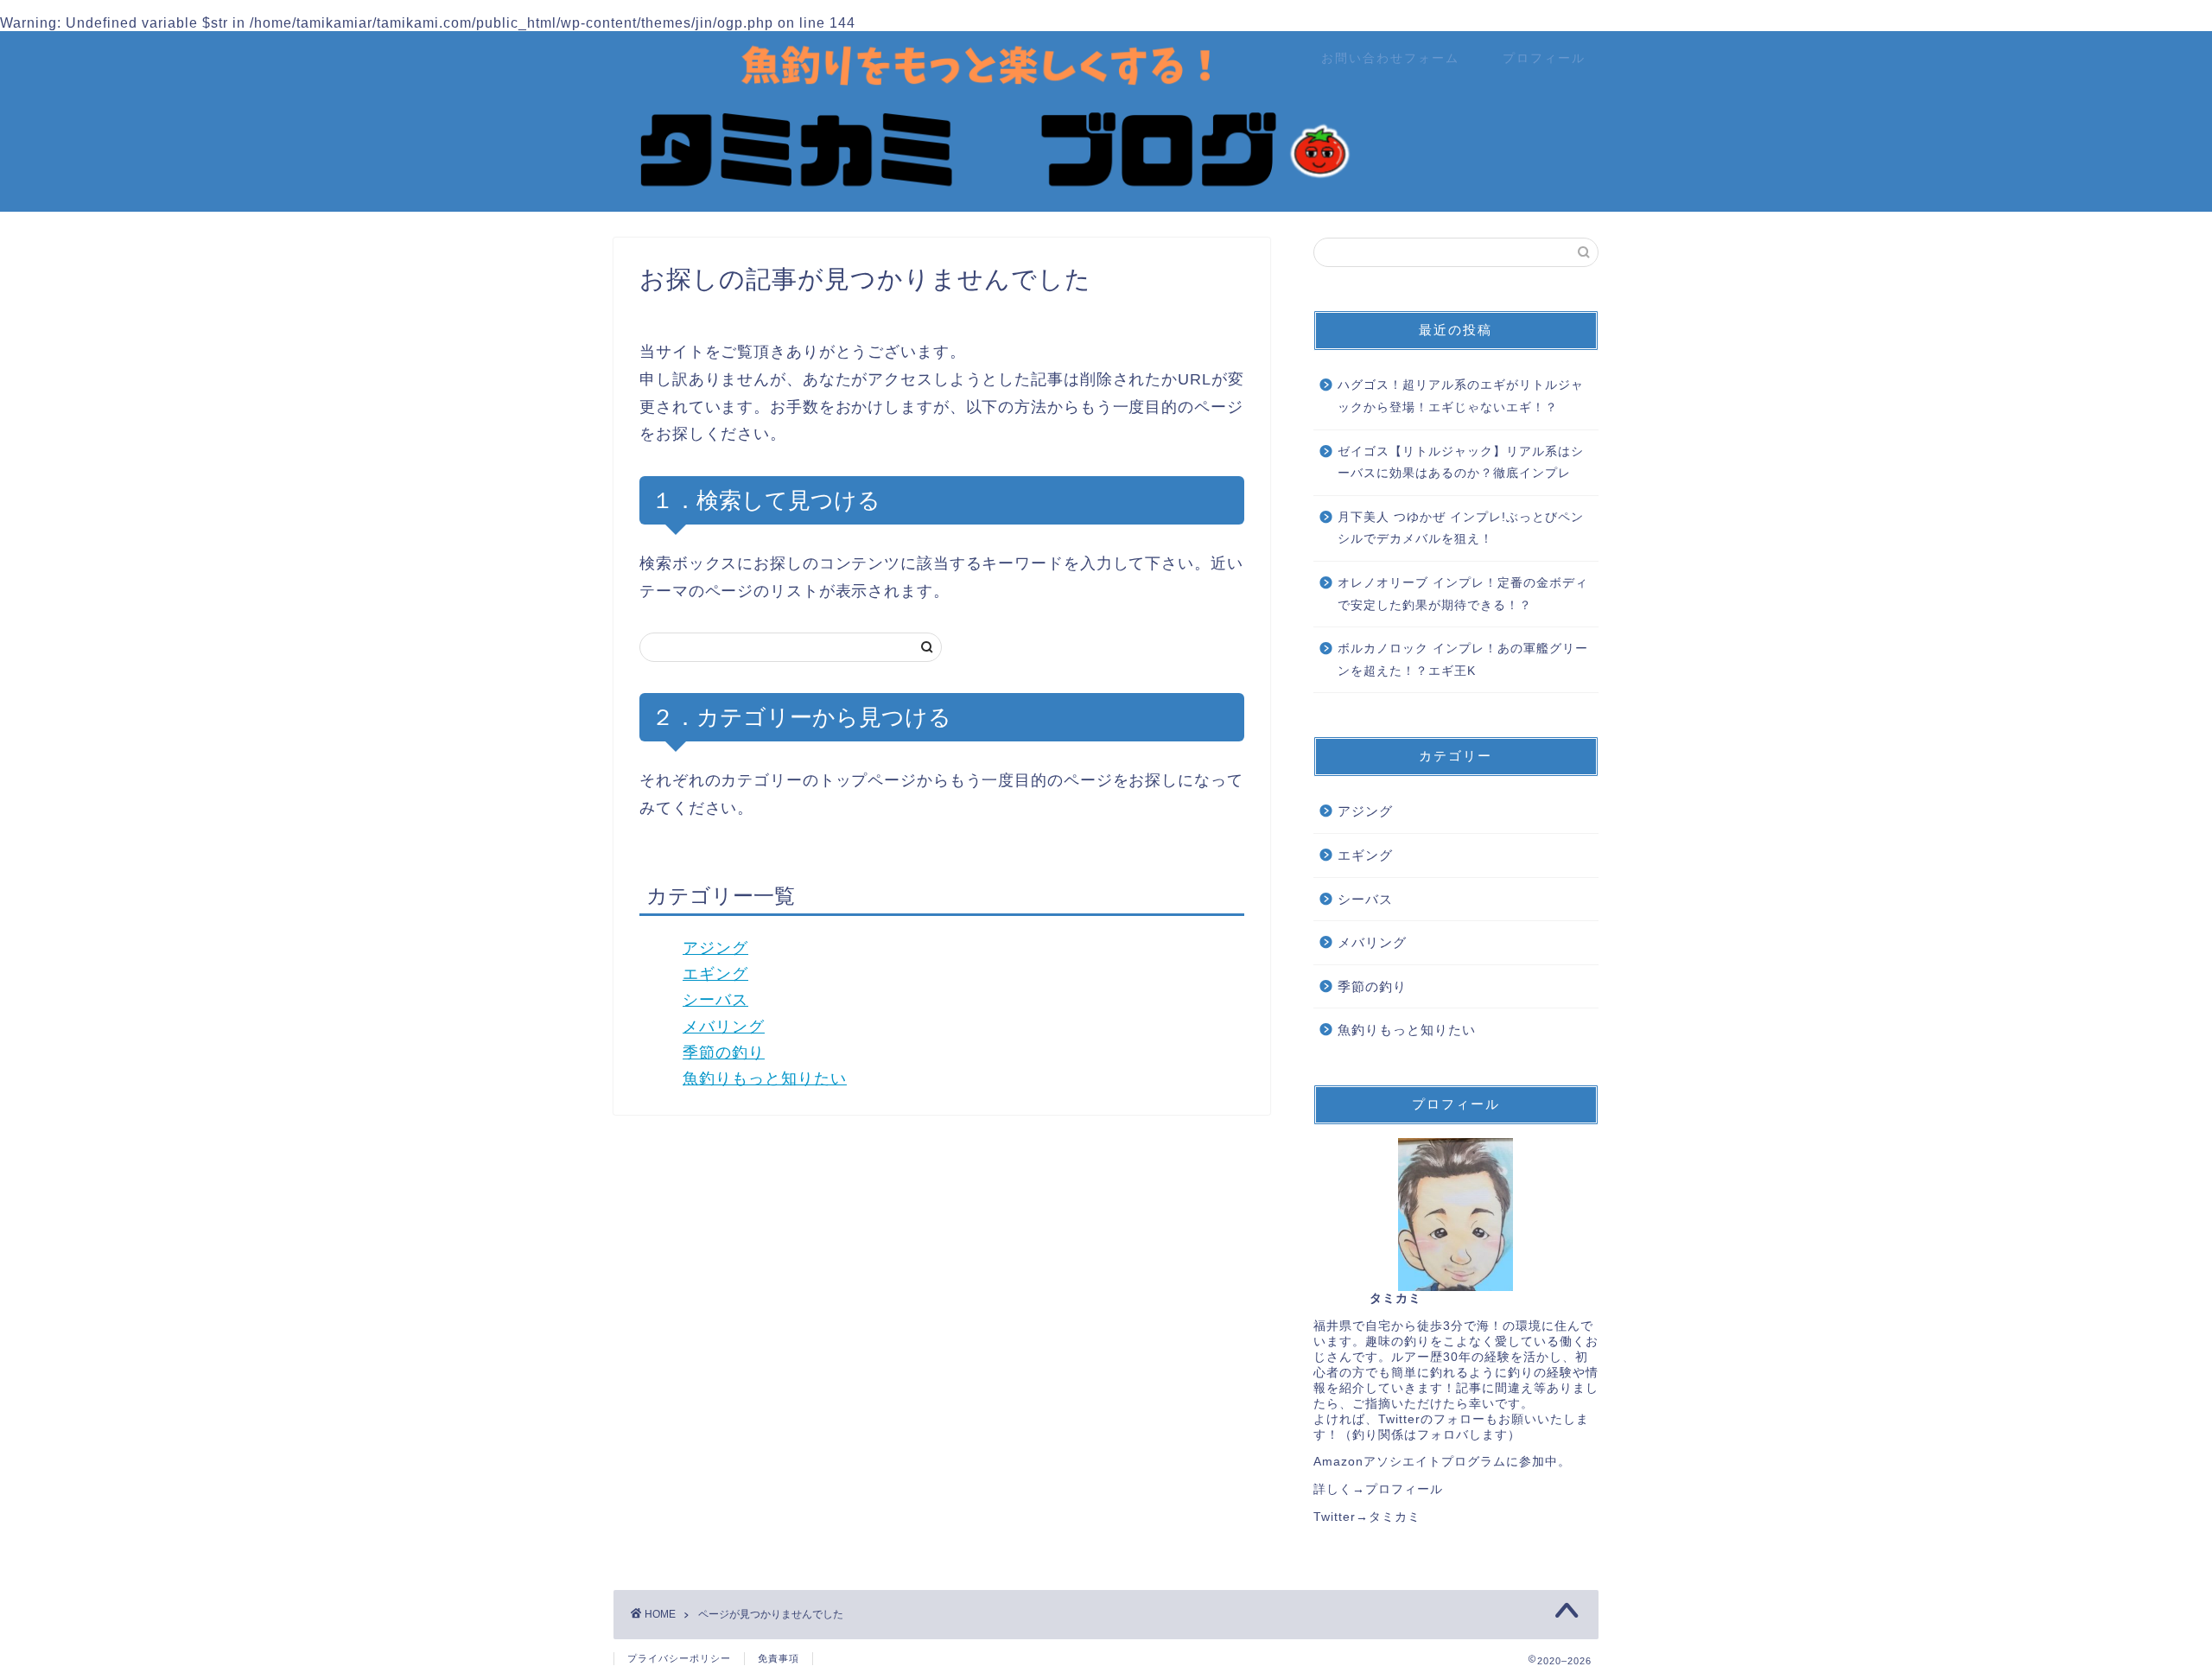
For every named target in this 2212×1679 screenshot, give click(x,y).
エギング (715, 974)
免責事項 (779, 1658)
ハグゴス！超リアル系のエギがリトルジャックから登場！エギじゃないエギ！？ (1461, 396)
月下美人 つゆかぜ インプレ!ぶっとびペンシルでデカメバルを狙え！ (1461, 528)
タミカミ (1395, 1517)
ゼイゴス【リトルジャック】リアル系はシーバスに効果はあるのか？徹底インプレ (1461, 463)
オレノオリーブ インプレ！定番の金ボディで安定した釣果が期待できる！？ (1463, 594)
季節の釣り (724, 1053)
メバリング (724, 1027)
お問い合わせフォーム (1390, 58)
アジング (715, 948)
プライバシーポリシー (679, 1658)
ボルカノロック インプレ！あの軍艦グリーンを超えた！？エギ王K (1463, 660)
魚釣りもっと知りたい (765, 1078)
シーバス (715, 1000)
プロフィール (1544, 58)
